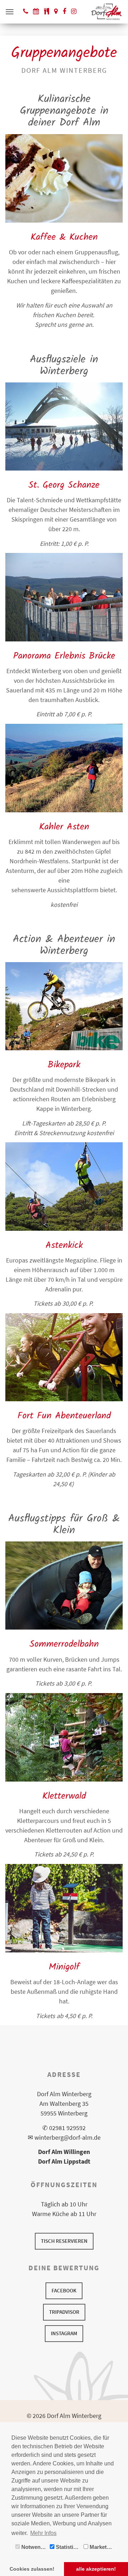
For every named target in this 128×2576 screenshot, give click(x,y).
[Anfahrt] (56, 11)
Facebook (64, 2290)
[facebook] (64, 11)
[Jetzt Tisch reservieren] (36, 11)
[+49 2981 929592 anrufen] (26, 11)
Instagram (64, 2333)
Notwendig (34, 2547)
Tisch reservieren (64, 2241)
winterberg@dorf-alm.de (68, 2137)
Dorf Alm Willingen (64, 2152)
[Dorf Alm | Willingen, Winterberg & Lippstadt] (106, 12)
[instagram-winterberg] (74, 11)
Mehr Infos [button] (43, 2533)
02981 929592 (67, 2128)
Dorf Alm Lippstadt (64, 2161)
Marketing (101, 2547)
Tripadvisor (64, 2312)
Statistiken (68, 2547)
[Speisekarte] (47, 11)
